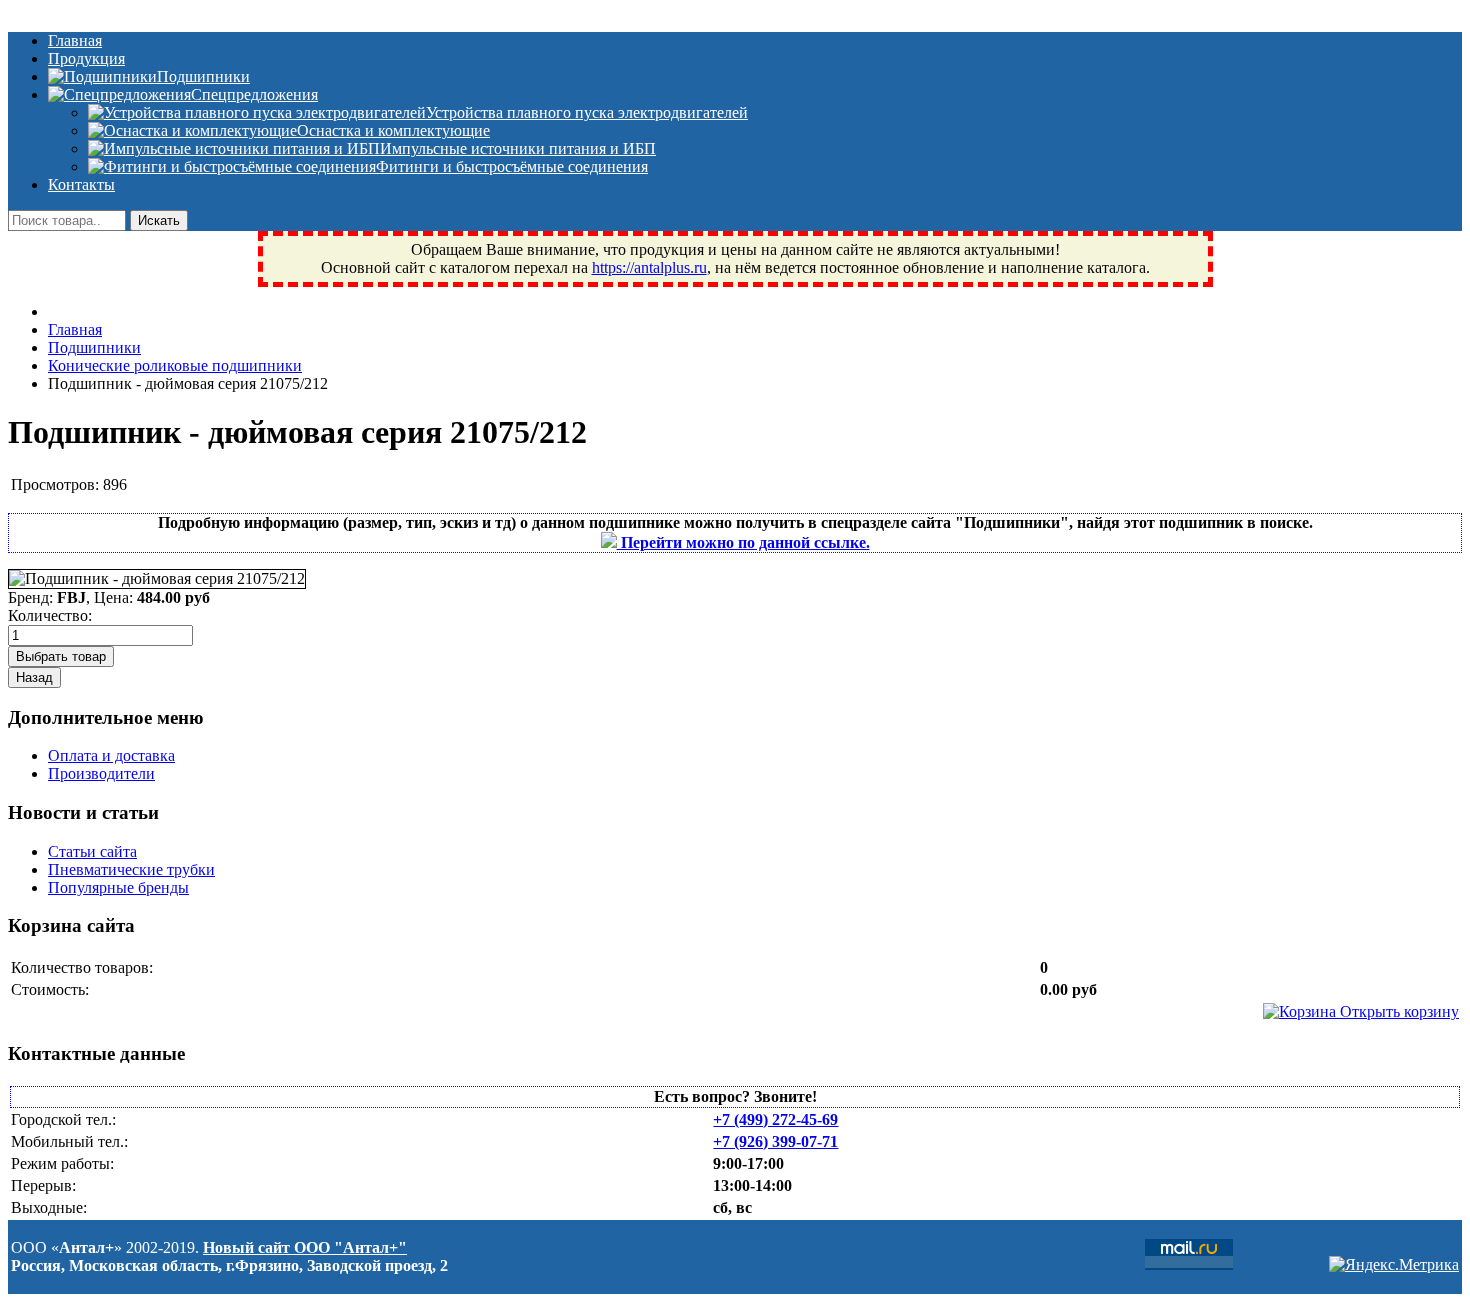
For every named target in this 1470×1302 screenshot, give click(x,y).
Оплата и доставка (111, 755)
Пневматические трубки (131, 869)
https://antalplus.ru (649, 267)
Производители (101, 773)
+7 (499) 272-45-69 (775, 1119)
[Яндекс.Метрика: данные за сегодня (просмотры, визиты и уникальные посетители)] (1394, 1265)
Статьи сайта (92, 851)
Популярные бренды (118, 887)
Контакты (81, 184)
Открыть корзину (1397, 1011)
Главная (75, 40)
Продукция (86, 58)
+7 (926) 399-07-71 (775, 1141)
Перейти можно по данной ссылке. (743, 542)
